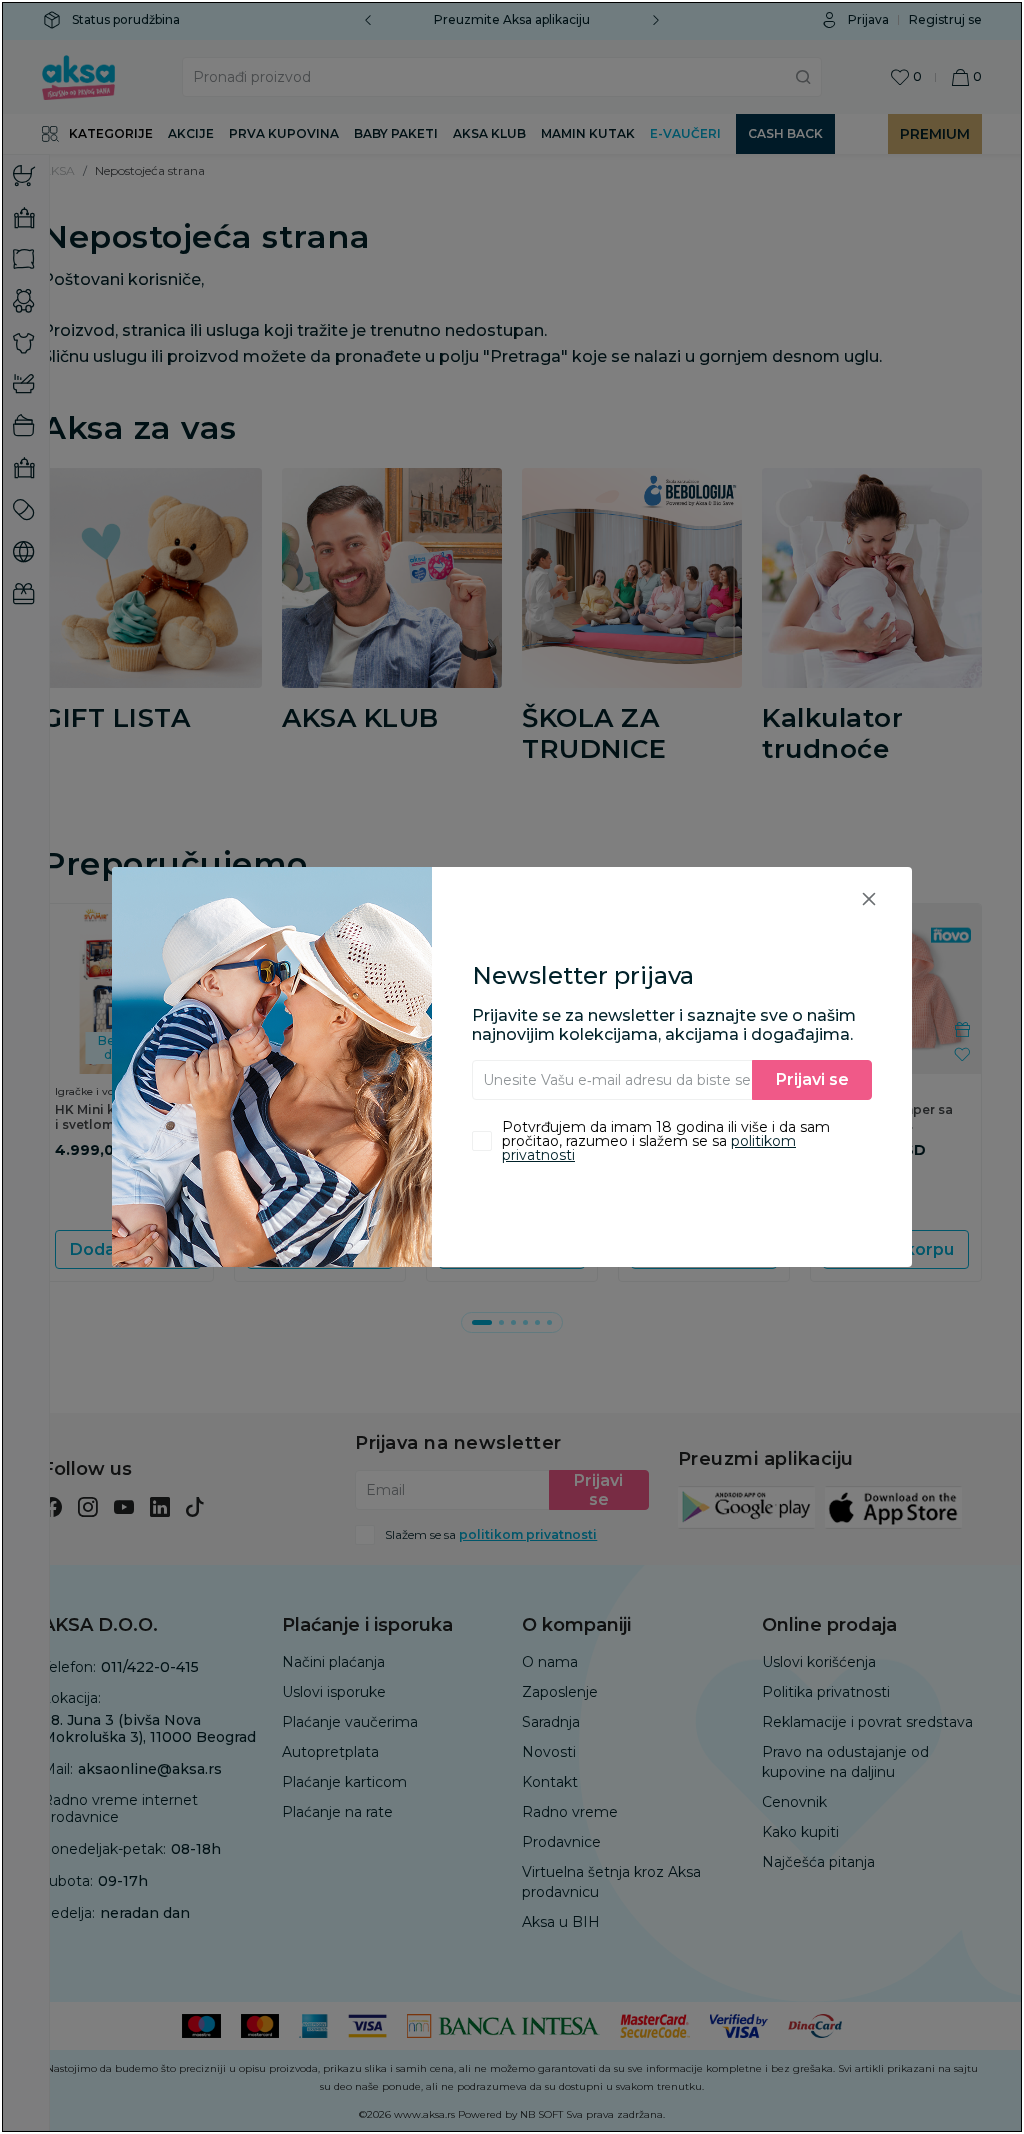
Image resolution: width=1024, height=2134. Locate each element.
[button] (869, 898)
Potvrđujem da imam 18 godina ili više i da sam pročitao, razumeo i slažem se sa (666, 1141)
